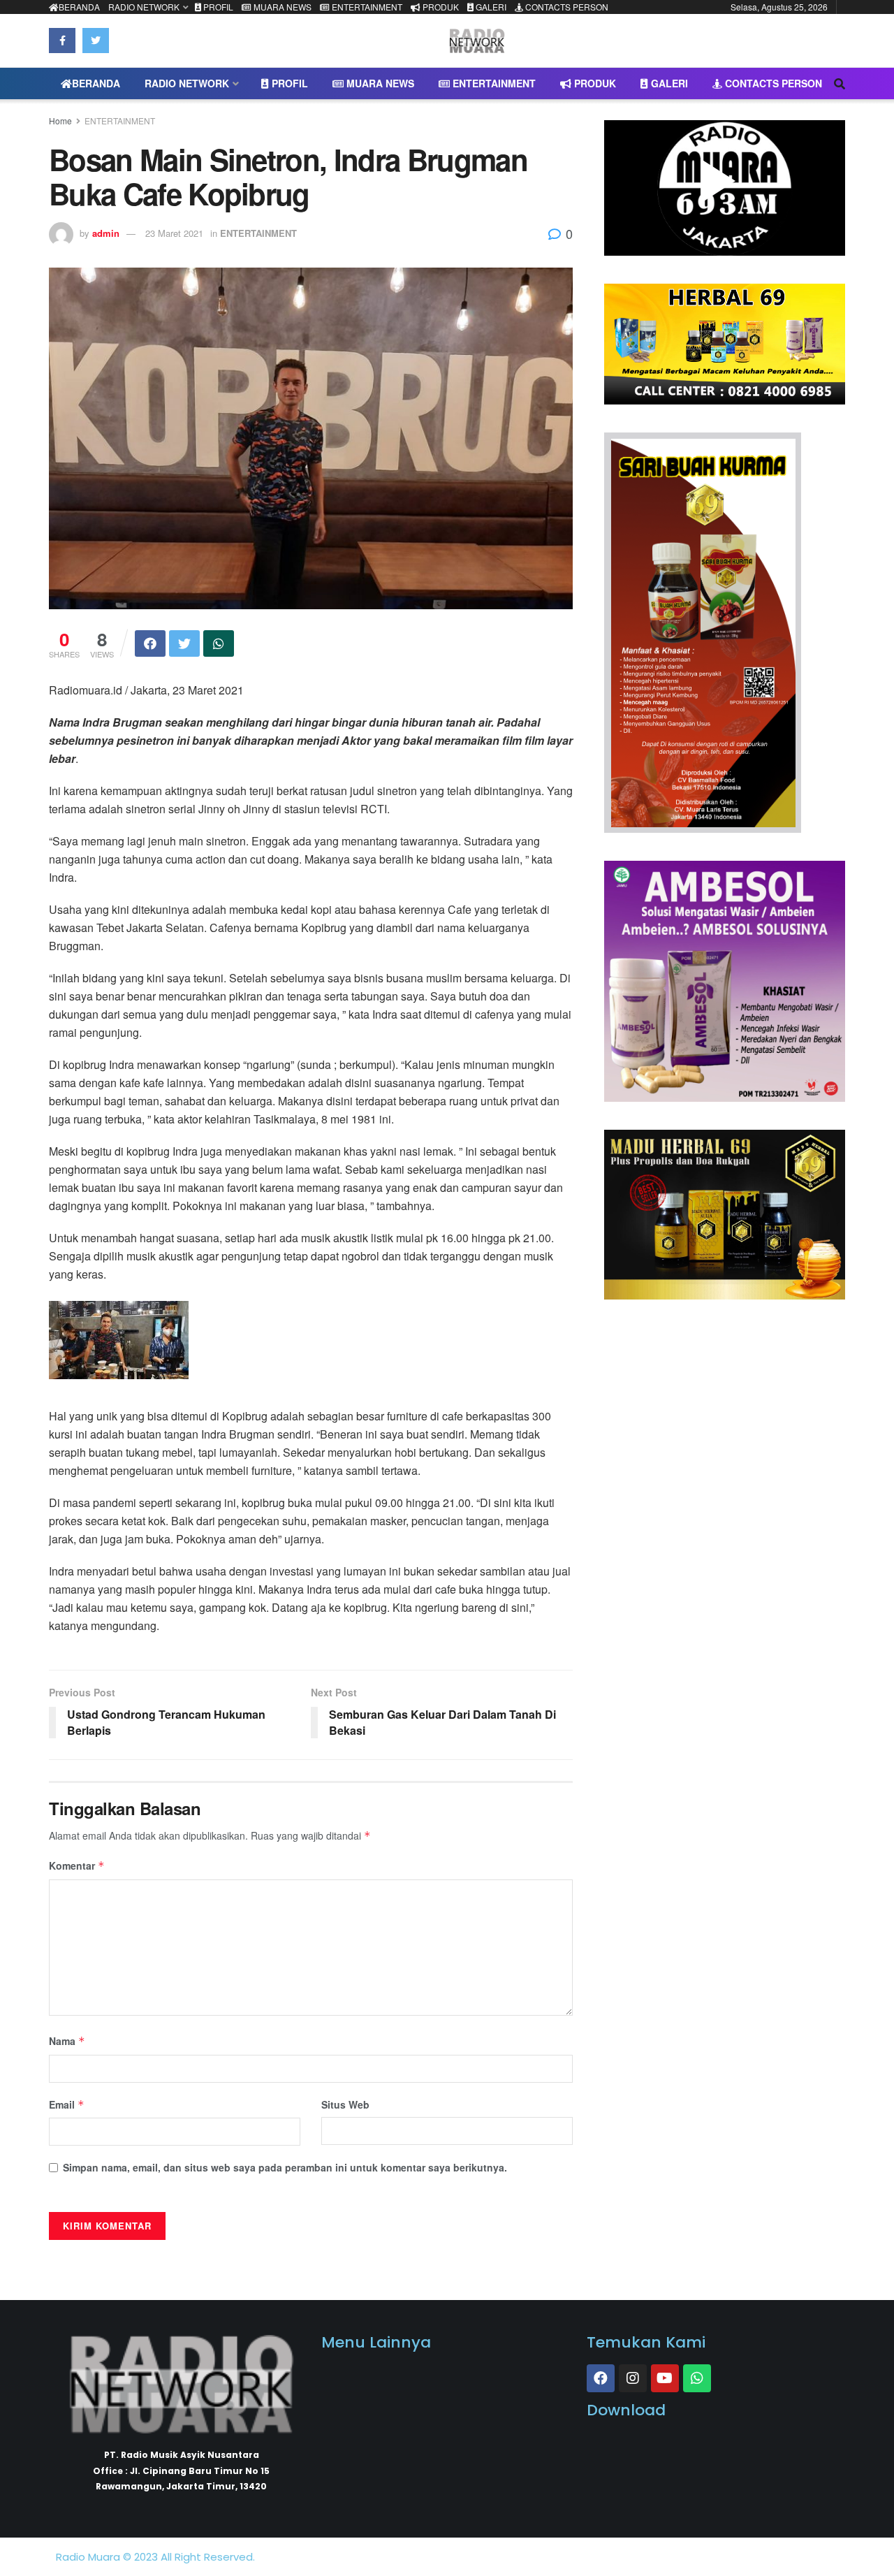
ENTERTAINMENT (366, 7)
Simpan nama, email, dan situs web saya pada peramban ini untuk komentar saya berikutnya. (285, 2167)
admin (106, 233)
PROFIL (217, 7)
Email (67, 2104)
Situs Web (345, 2104)
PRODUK (440, 7)
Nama (67, 2041)
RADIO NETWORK (144, 7)
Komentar (77, 1865)
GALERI (490, 7)
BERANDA (79, 7)
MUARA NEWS (281, 7)
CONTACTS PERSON (566, 7)
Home (60, 121)
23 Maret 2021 (174, 233)
